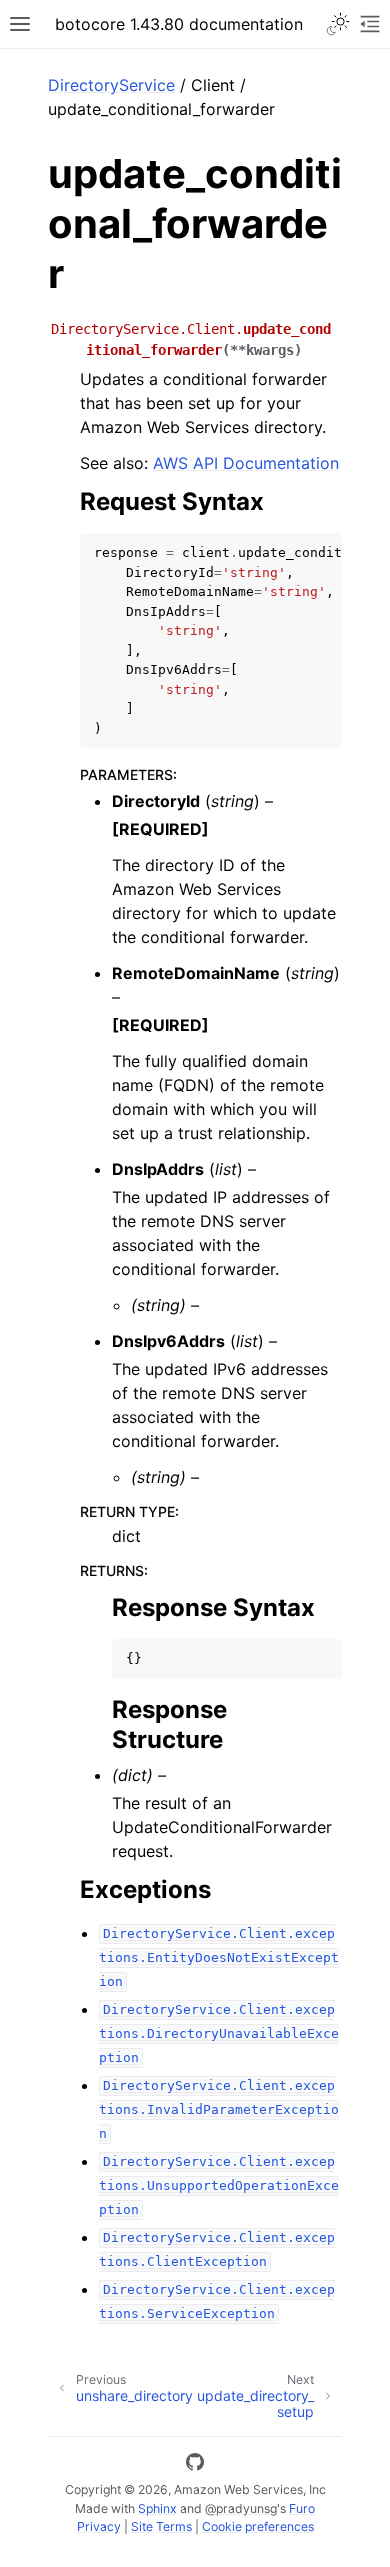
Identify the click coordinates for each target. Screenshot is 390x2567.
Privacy (99, 2526)
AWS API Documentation (246, 463)
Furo (302, 2508)
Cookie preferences (258, 2526)
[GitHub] (195, 2465)
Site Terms (161, 2526)
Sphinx (157, 2508)
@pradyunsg (241, 2508)
